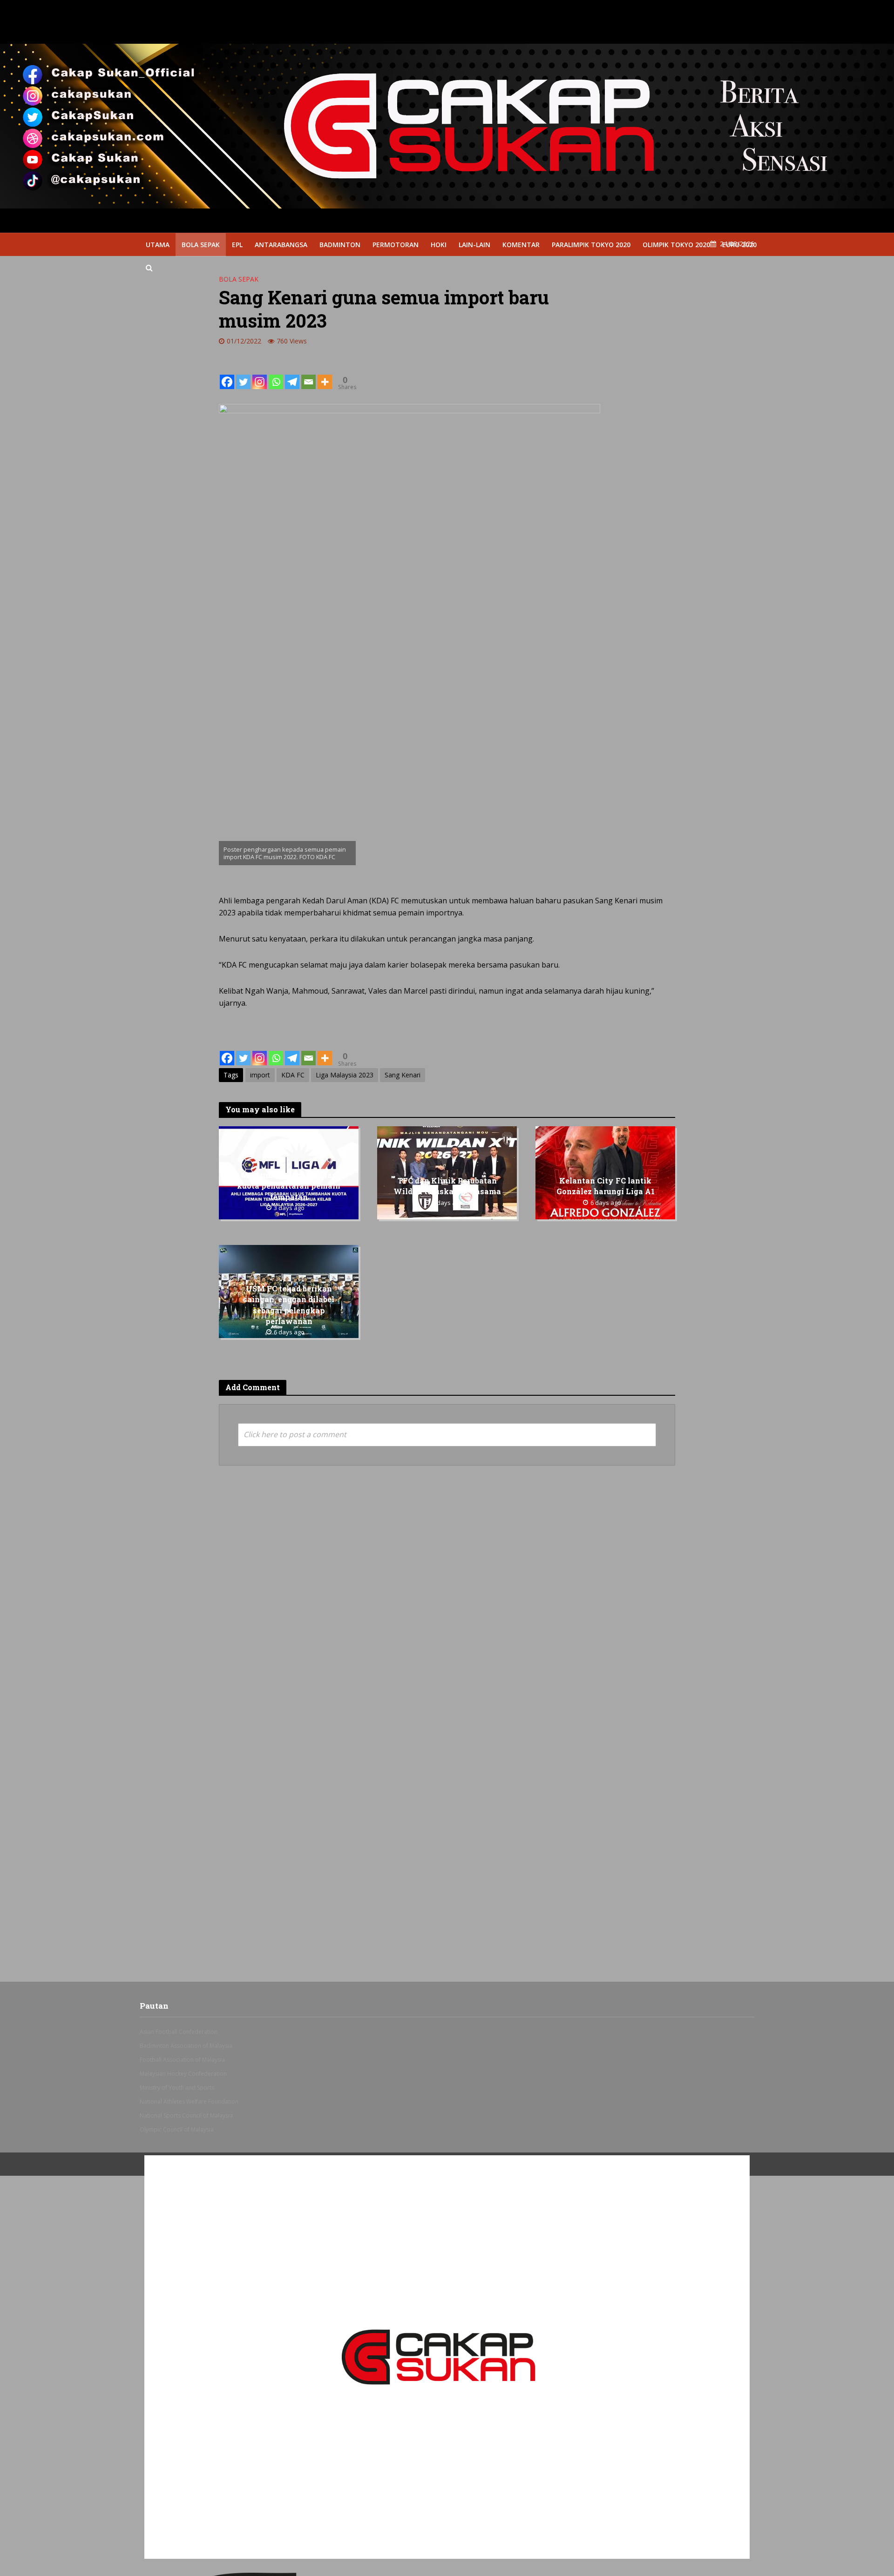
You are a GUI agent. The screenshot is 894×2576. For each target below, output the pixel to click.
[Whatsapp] (276, 375)
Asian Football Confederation (179, 2032)
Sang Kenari (403, 1075)
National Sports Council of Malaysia (186, 2115)
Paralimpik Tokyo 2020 (591, 245)
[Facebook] (227, 375)
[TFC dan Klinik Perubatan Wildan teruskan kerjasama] (447, 1172)
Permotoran (396, 245)
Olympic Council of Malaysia (177, 2129)
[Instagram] (260, 375)
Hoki (439, 245)
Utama (158, 245)
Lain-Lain (474, 245)
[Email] (308, 375)
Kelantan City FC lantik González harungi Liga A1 (606, 1186)
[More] (325, 375)
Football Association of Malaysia (182, 2060)
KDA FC (293, 1075)
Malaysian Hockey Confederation (183, 2074)
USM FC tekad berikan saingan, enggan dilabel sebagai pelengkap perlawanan (289, 1305)
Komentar (521, 245)
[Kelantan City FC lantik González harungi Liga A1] (605, 1172)
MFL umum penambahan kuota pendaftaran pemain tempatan (289, 1186)
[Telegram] (292, 375)
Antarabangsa (281, 245)
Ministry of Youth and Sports (177, 2088)
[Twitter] (243, 375)
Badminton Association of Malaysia (186, 2046)
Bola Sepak (201, 245)
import (260, 1075)
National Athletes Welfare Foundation (189, 2102)
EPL (237, 245)
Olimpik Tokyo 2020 (676, 245)
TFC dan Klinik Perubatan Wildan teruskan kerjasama (447, 1186)
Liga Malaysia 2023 (345, 1075)
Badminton (340, 245)
